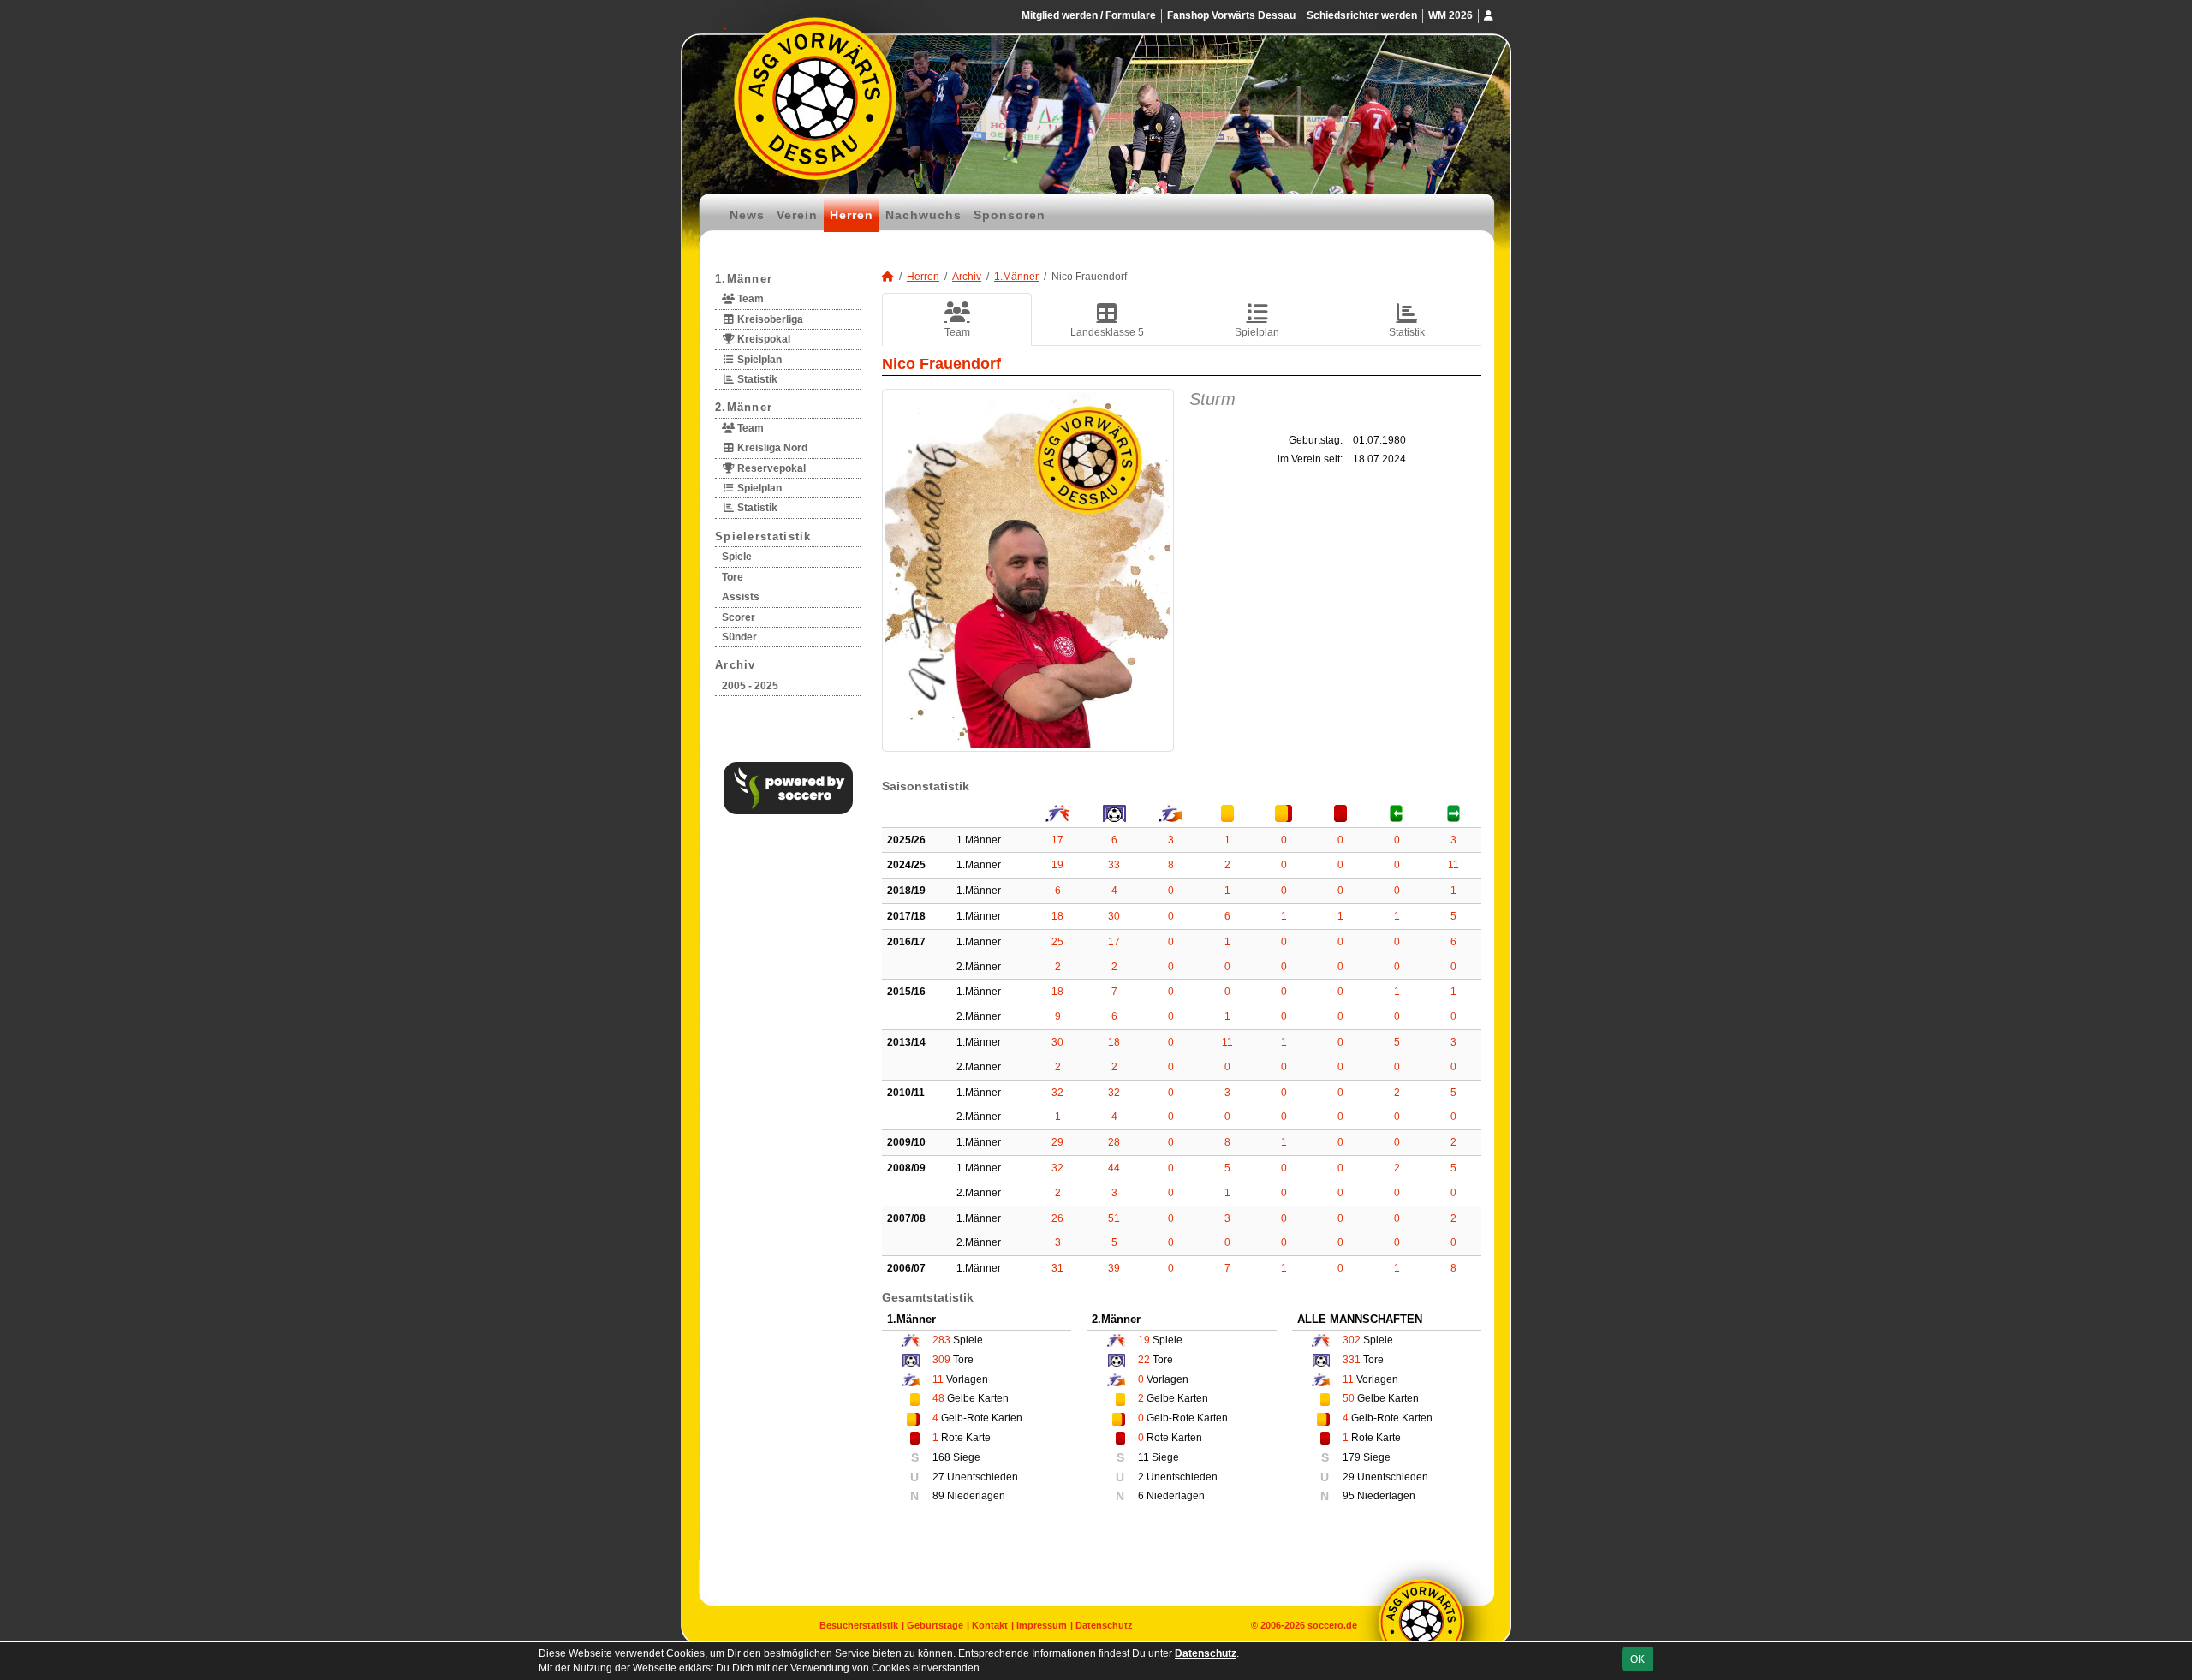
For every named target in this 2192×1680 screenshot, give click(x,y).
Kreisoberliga (769, 319)
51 (1114, 1218)
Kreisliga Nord (771, 448)
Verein (797, 215)
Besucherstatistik (859, 1625)
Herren (852, 215)
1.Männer (744, 279)
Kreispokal (762, 339)
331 (1352, 1360)
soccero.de (1332, 1625)
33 (1114, 865)
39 (1114, 1268)
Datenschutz (1104, 1625)
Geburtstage (935, 1625)
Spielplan (758, 360)
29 (1057, 1142)
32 (1057, 1093)
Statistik (756, 379)
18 (1057, 916)
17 (1057, 840)
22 (1144, 1360)
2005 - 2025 (750, 686)
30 (1114, 916)
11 (1453, 865)
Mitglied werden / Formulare (1089, 15)
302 (1352, 1340)
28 (1114, 1142)
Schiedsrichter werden (1362, 15)
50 (1349, 1398)
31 (1057, 1268)
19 (1057, 865)
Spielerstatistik (763, 536)
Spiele (737, 557)
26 (1057, 1218)
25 (1057, 942)
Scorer (739, 617)
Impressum (1042, 1625)
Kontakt (990, 1625)
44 (1114, 1168)
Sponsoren (1010, 215)
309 (941, 1360)
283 (941, 1340)
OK (1638, 1659)
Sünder (739, 637)
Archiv (736, 665)
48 (938, 1398)
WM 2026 (1450, 15)
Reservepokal (770, 468)
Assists (741, 597)
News (747, 215)
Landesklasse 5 (1107, 332)
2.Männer (744, 407)
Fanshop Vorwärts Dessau (1231, 15)
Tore (733, 577)
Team (749, 299)
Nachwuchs (923, 215)
